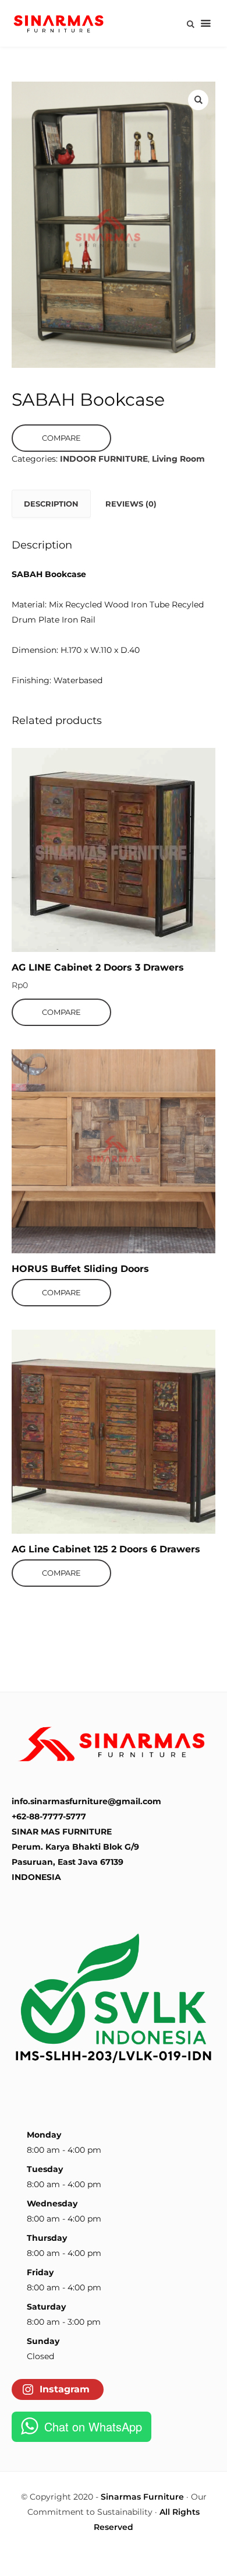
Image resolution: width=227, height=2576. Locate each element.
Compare (61, 438)
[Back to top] (215, 2564)
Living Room (178, 459)
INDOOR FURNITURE (104, 459)
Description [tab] (51, 504)
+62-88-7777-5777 (49, 1816)
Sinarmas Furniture (142, 2497)
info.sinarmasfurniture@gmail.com (86, 1801)
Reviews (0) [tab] (131, 504)
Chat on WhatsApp (93, 2426)
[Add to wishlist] (94, 760)
